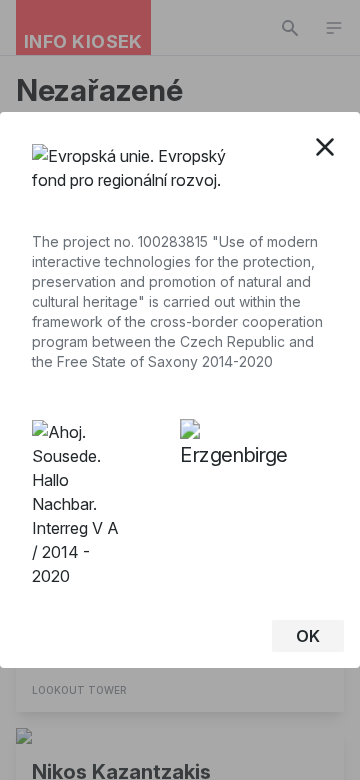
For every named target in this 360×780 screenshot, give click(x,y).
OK (308, 636)
